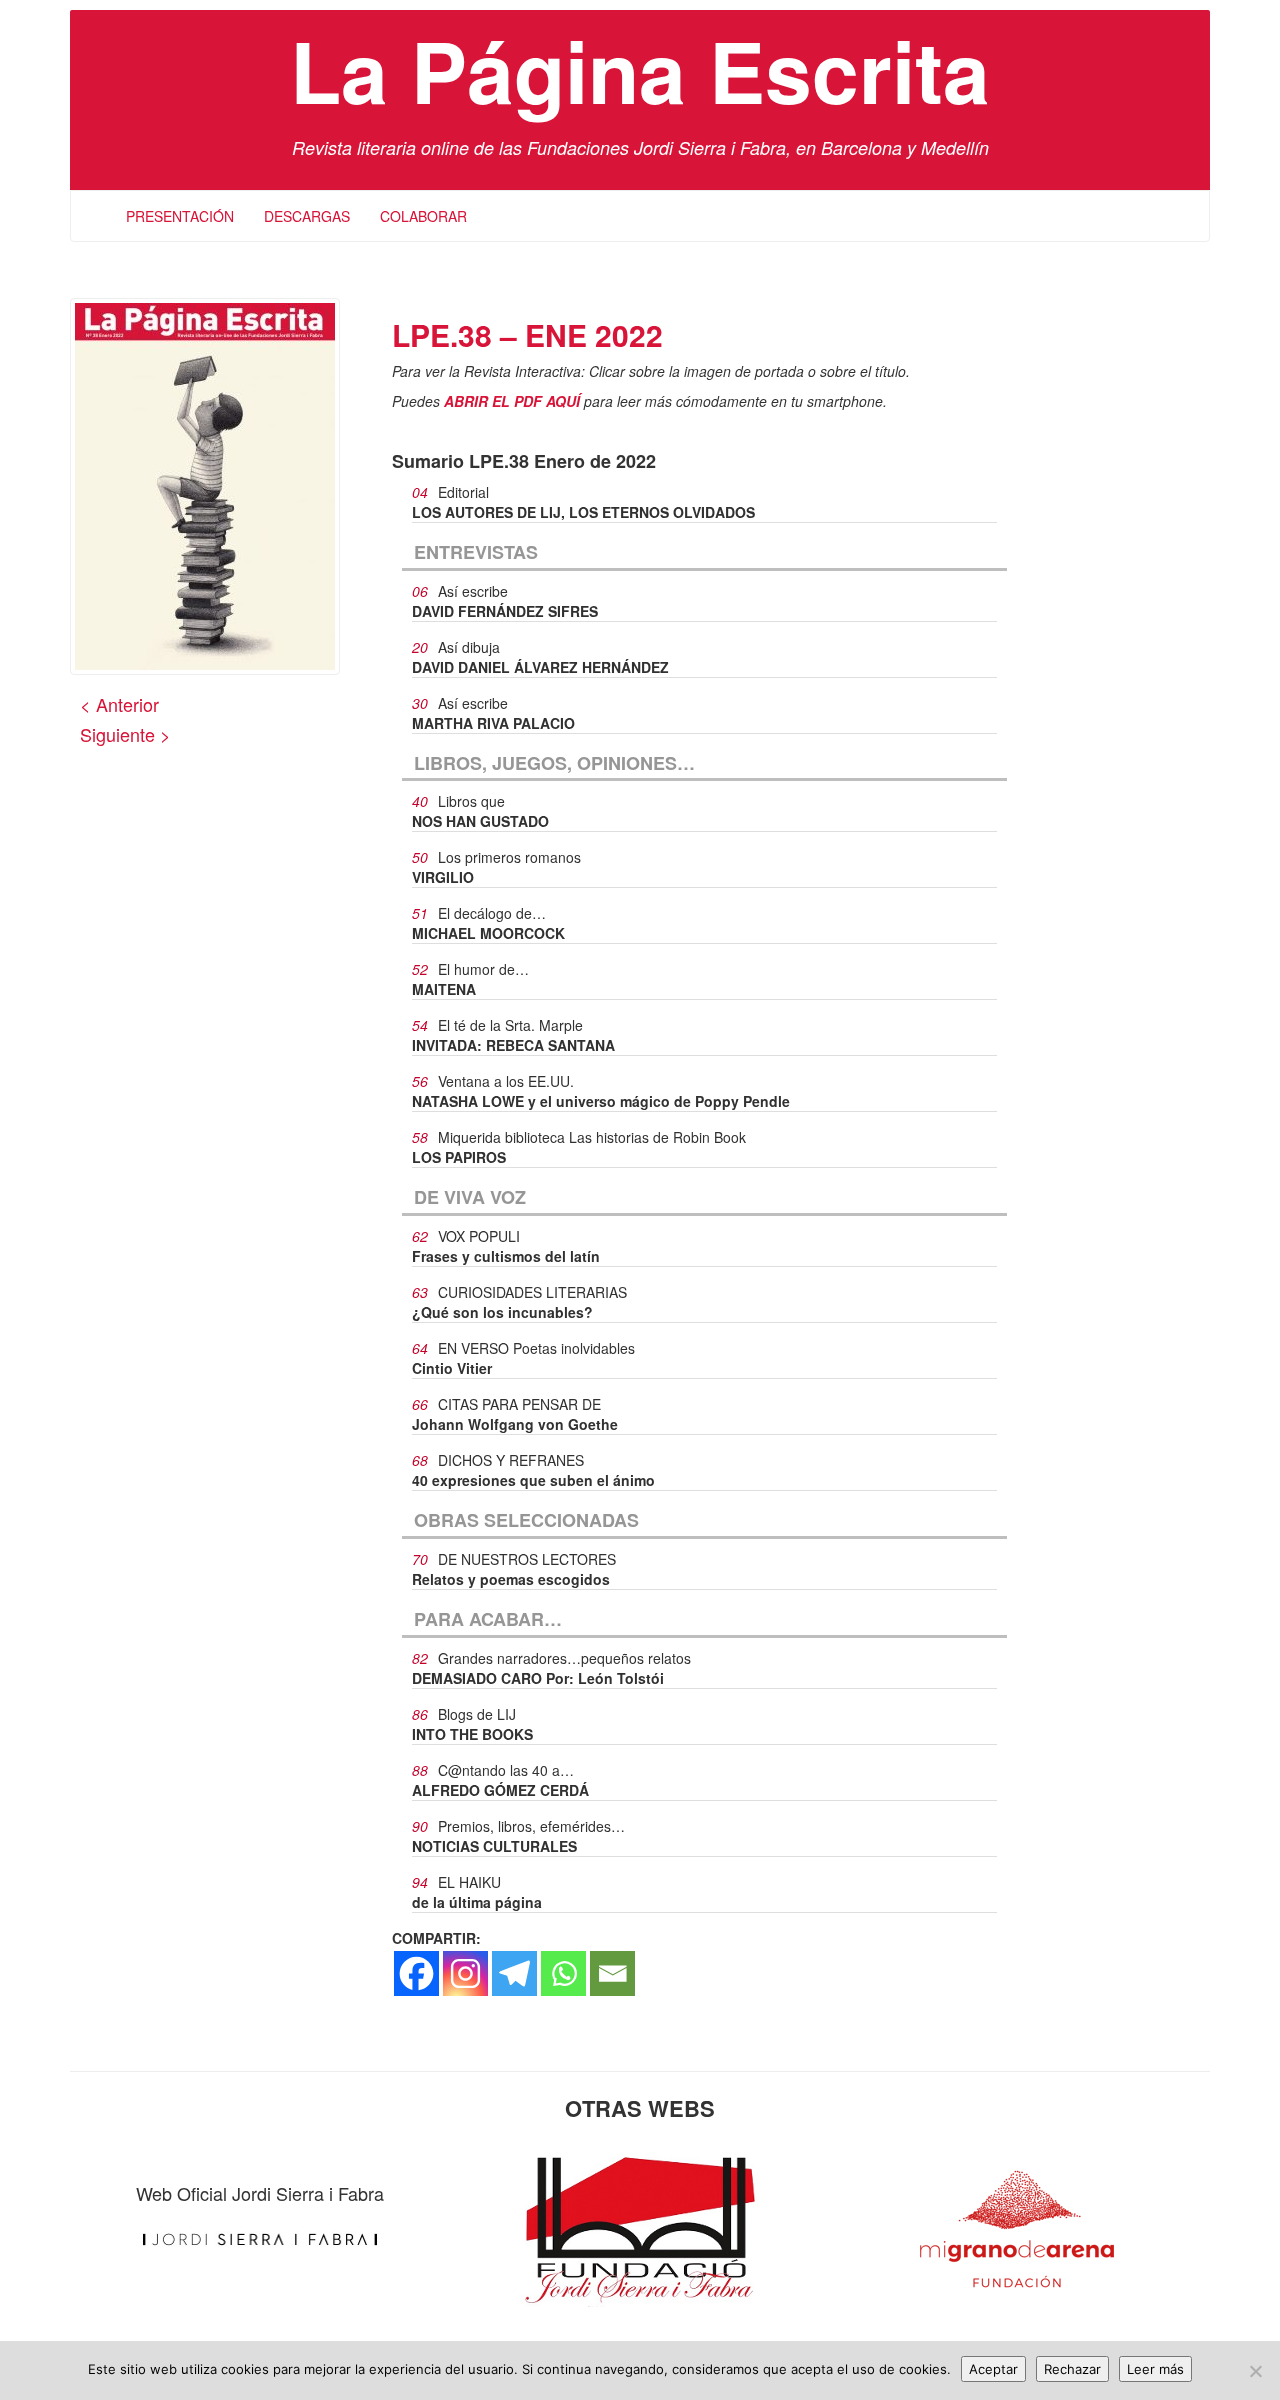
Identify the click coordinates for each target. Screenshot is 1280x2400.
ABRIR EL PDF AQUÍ (512, 401)
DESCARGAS (307, 216)
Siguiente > (125, 734)
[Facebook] (416, 1973)
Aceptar (993, 2369)
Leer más (1155, 2369)
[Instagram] (465, 1973)
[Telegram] (514, 1973)
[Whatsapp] (563, 1973)
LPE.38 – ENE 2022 (527, 334)
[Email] (612, 1973)
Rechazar (1072, 2369)
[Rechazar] (1255, 2371)
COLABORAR (423, 216)
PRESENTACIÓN (180, 216)
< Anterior (119, 704)
